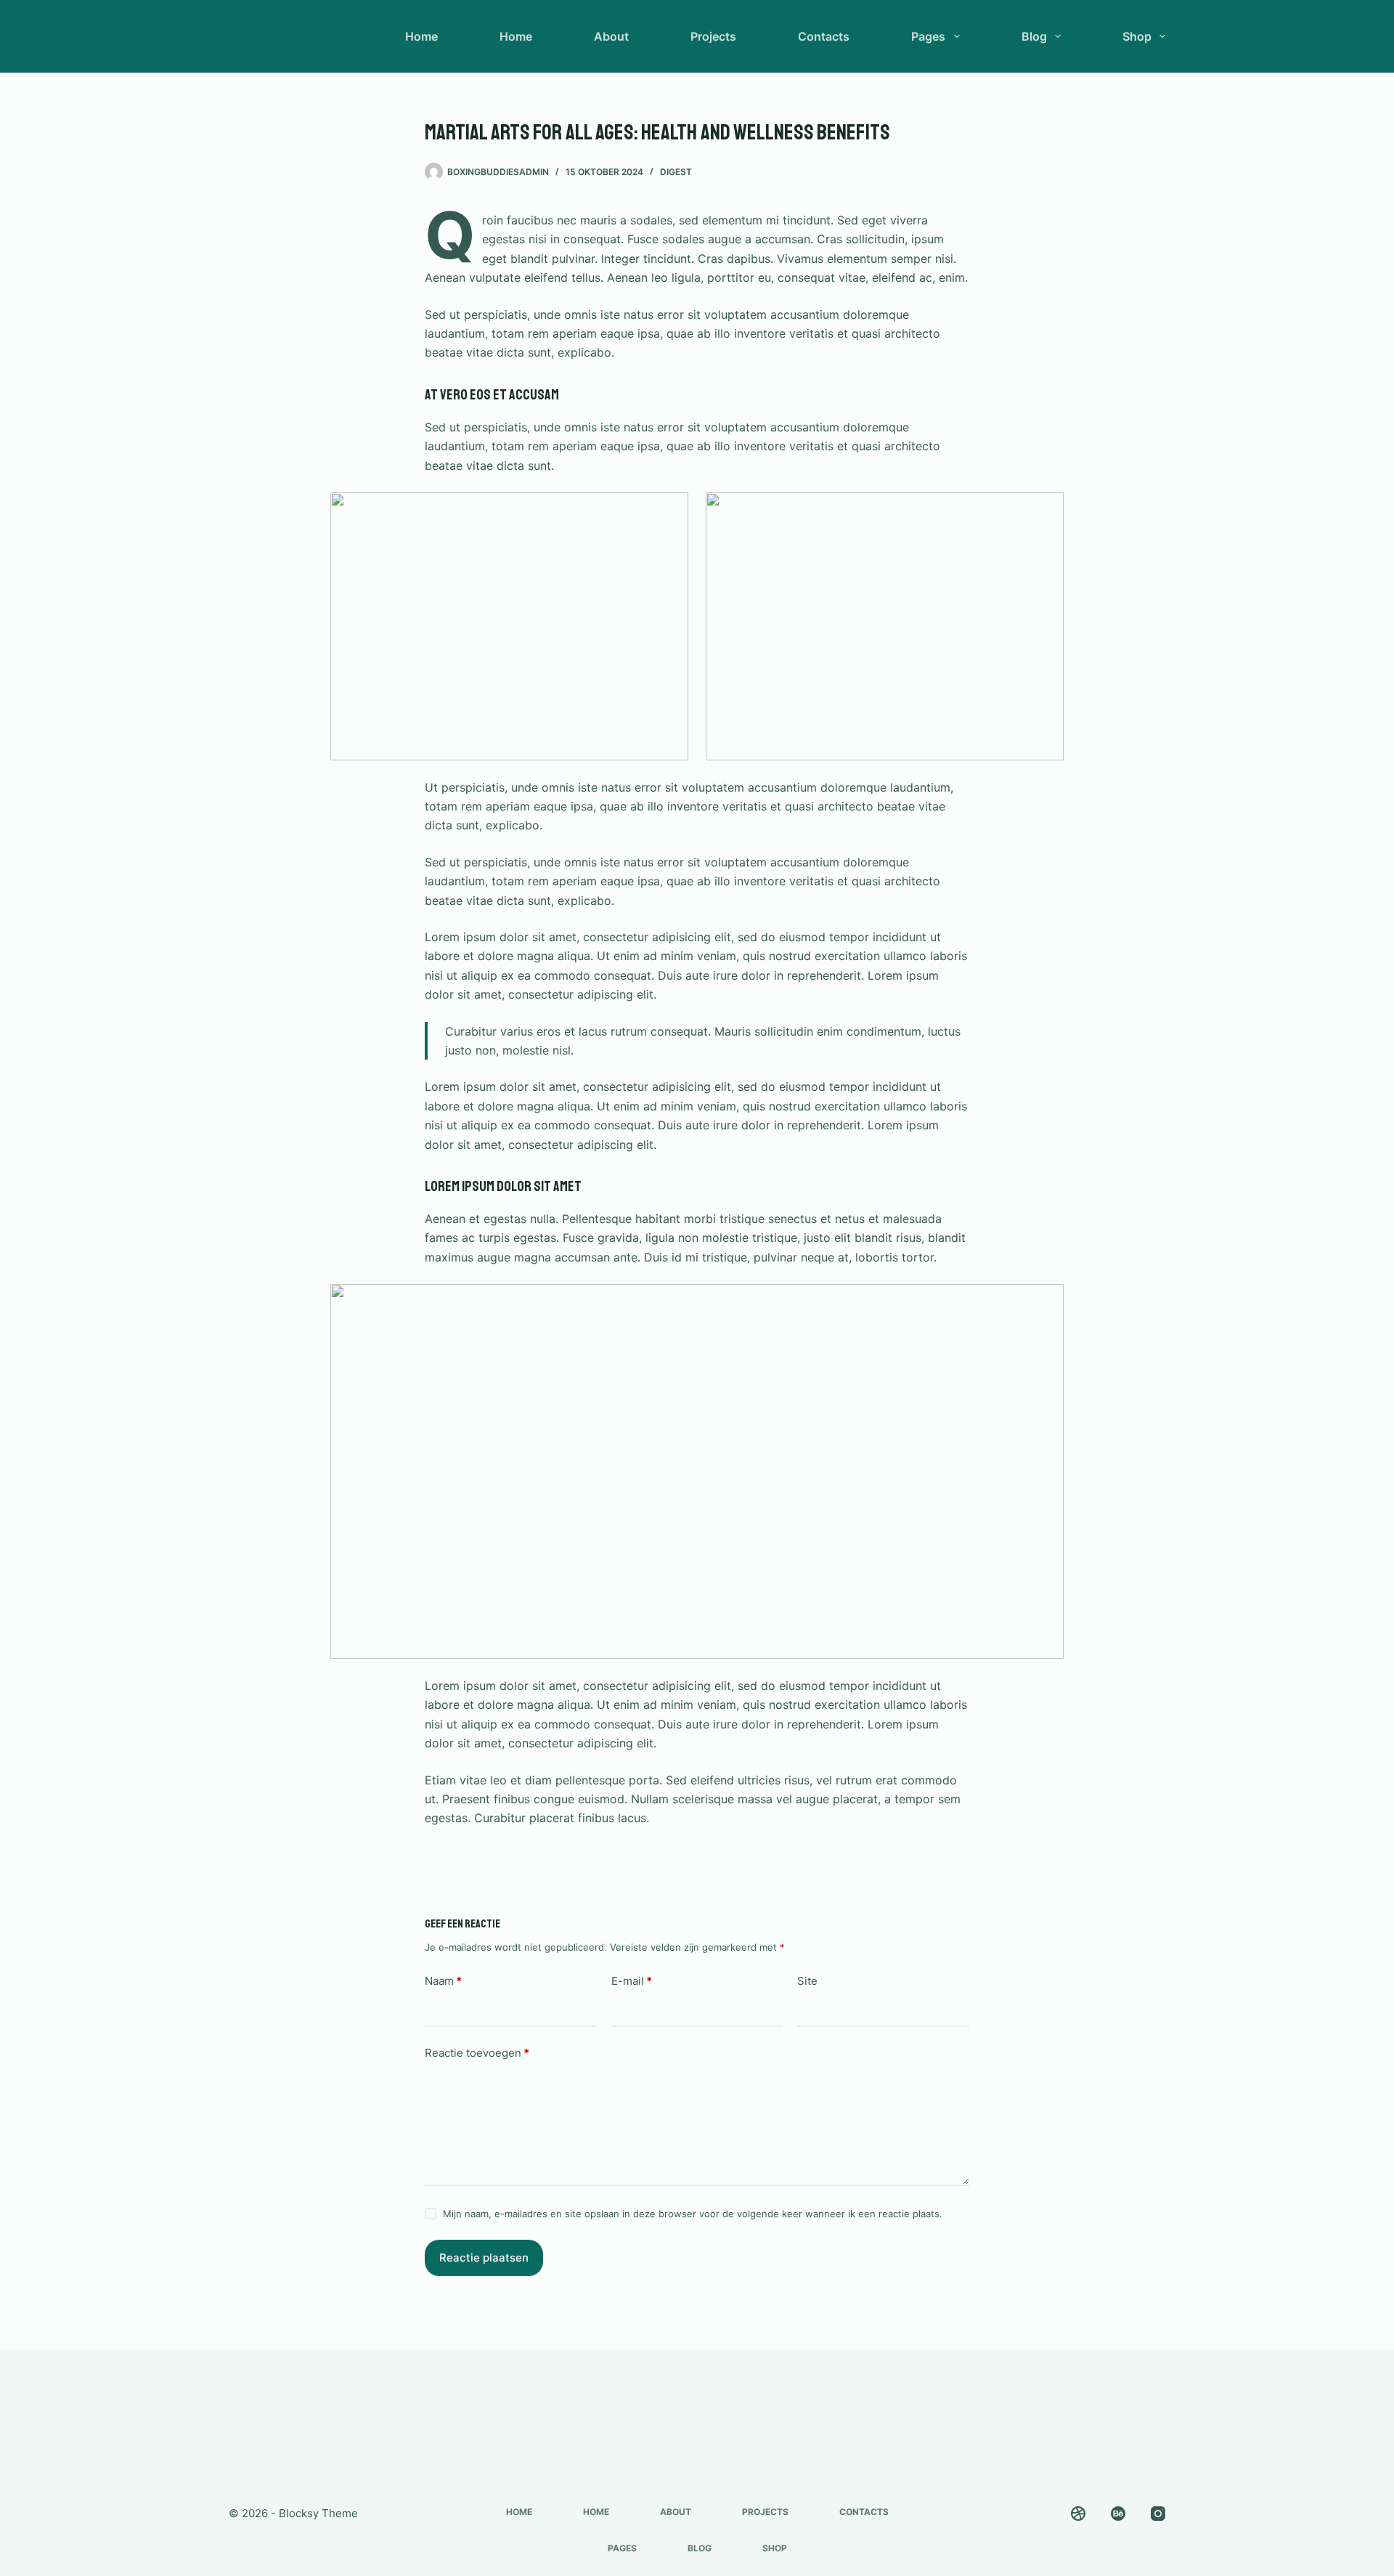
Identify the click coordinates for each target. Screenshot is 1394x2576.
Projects (713, 36)
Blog (1034, 36)
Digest (676, 172)
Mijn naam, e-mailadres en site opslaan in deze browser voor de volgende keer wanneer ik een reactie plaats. (693, 2214)
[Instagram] (1158, 2514)
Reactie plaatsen (484, 2258)
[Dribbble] (1078, 2514)
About (611, 36)
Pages (928, 36)
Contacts (824, 36)
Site (807, 1981)
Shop (1137, 36)
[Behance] (1118, 2514)
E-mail (632, 1981)
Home (421, 36)
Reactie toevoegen (477, 2053)
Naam (443, 1981)
